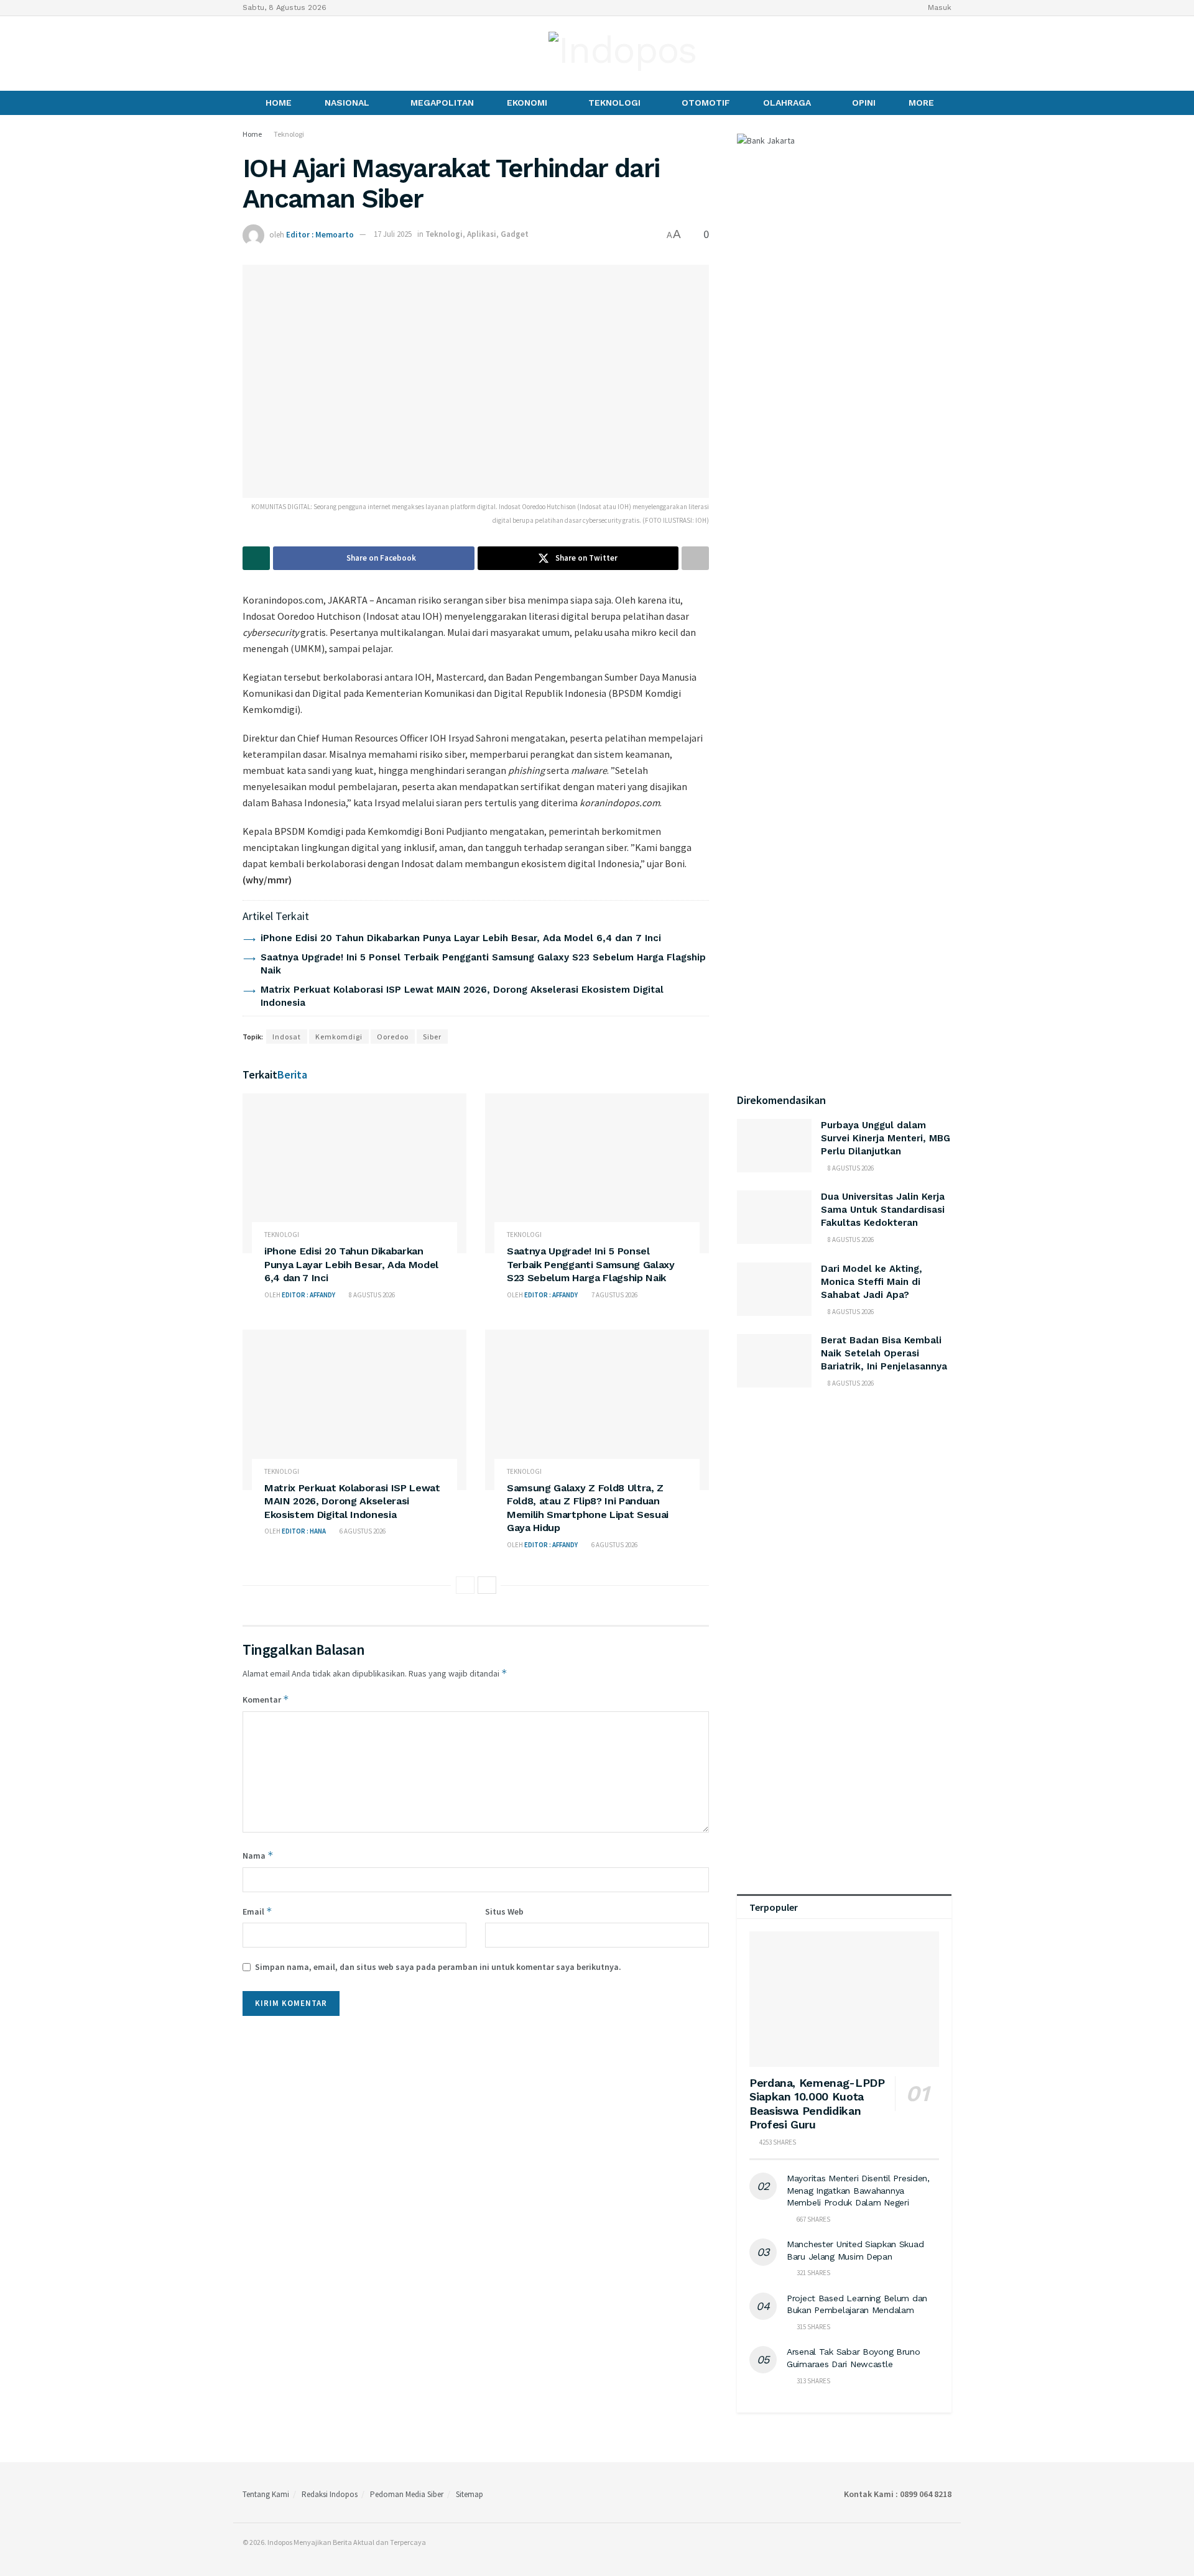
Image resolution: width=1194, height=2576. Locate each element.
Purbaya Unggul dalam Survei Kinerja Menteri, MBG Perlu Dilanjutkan (886, 1138)
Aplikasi (482, 234)
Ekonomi (527, 103)
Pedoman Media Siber (407, 2494)
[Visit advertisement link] (844, 1523)
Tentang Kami (266, 2494)
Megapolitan (442, 103)
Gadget (515, 234)
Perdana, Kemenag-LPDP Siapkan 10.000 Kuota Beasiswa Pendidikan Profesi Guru (817, 2104)
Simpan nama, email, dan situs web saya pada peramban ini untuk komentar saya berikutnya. (438, 1967)
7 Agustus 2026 (614, 1295)
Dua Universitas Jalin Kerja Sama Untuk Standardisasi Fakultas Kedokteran (883, 1210)
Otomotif (706, 103)
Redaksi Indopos (330, 2494)
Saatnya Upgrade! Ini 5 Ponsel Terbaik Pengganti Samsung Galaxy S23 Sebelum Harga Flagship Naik (591, 1264)
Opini (864, 103)
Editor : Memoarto (320, 234)
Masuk (938, 7)
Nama (258, 1855)
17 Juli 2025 (393, 234)
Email (257, 1911)
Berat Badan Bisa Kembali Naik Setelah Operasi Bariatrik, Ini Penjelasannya (884, 1353)
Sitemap (470, 2494)
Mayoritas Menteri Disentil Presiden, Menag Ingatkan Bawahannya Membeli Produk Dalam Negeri (858, 2190)
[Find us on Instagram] (268, 53)
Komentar (266, 1699)
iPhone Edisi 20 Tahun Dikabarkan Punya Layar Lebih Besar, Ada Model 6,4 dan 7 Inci (461, 938)
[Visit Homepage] (623, 53)
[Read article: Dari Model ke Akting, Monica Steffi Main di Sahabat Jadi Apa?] (774, 1289)
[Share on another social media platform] (695, 558)
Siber (432, 1037)
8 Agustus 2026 (371, 1295)
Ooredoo (393, 1037)
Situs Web (504, 1911)
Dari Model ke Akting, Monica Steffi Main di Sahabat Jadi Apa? (872, 1282)
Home (279, 103)
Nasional (347, 103)
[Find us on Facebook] (247, 53)
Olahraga (787, 103)
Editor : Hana (304, 1531)
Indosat (287, 1037)
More (921, 103)
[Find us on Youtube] (289, 53)
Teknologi (614, 103)
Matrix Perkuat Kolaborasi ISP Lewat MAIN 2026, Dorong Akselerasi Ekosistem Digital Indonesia (352, 1501)
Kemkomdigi (339, 1037)
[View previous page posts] (465, 1585)
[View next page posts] (487, 1585)
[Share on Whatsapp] (256, 558)
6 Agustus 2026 (362, 1531)
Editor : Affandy (308, 1295)
